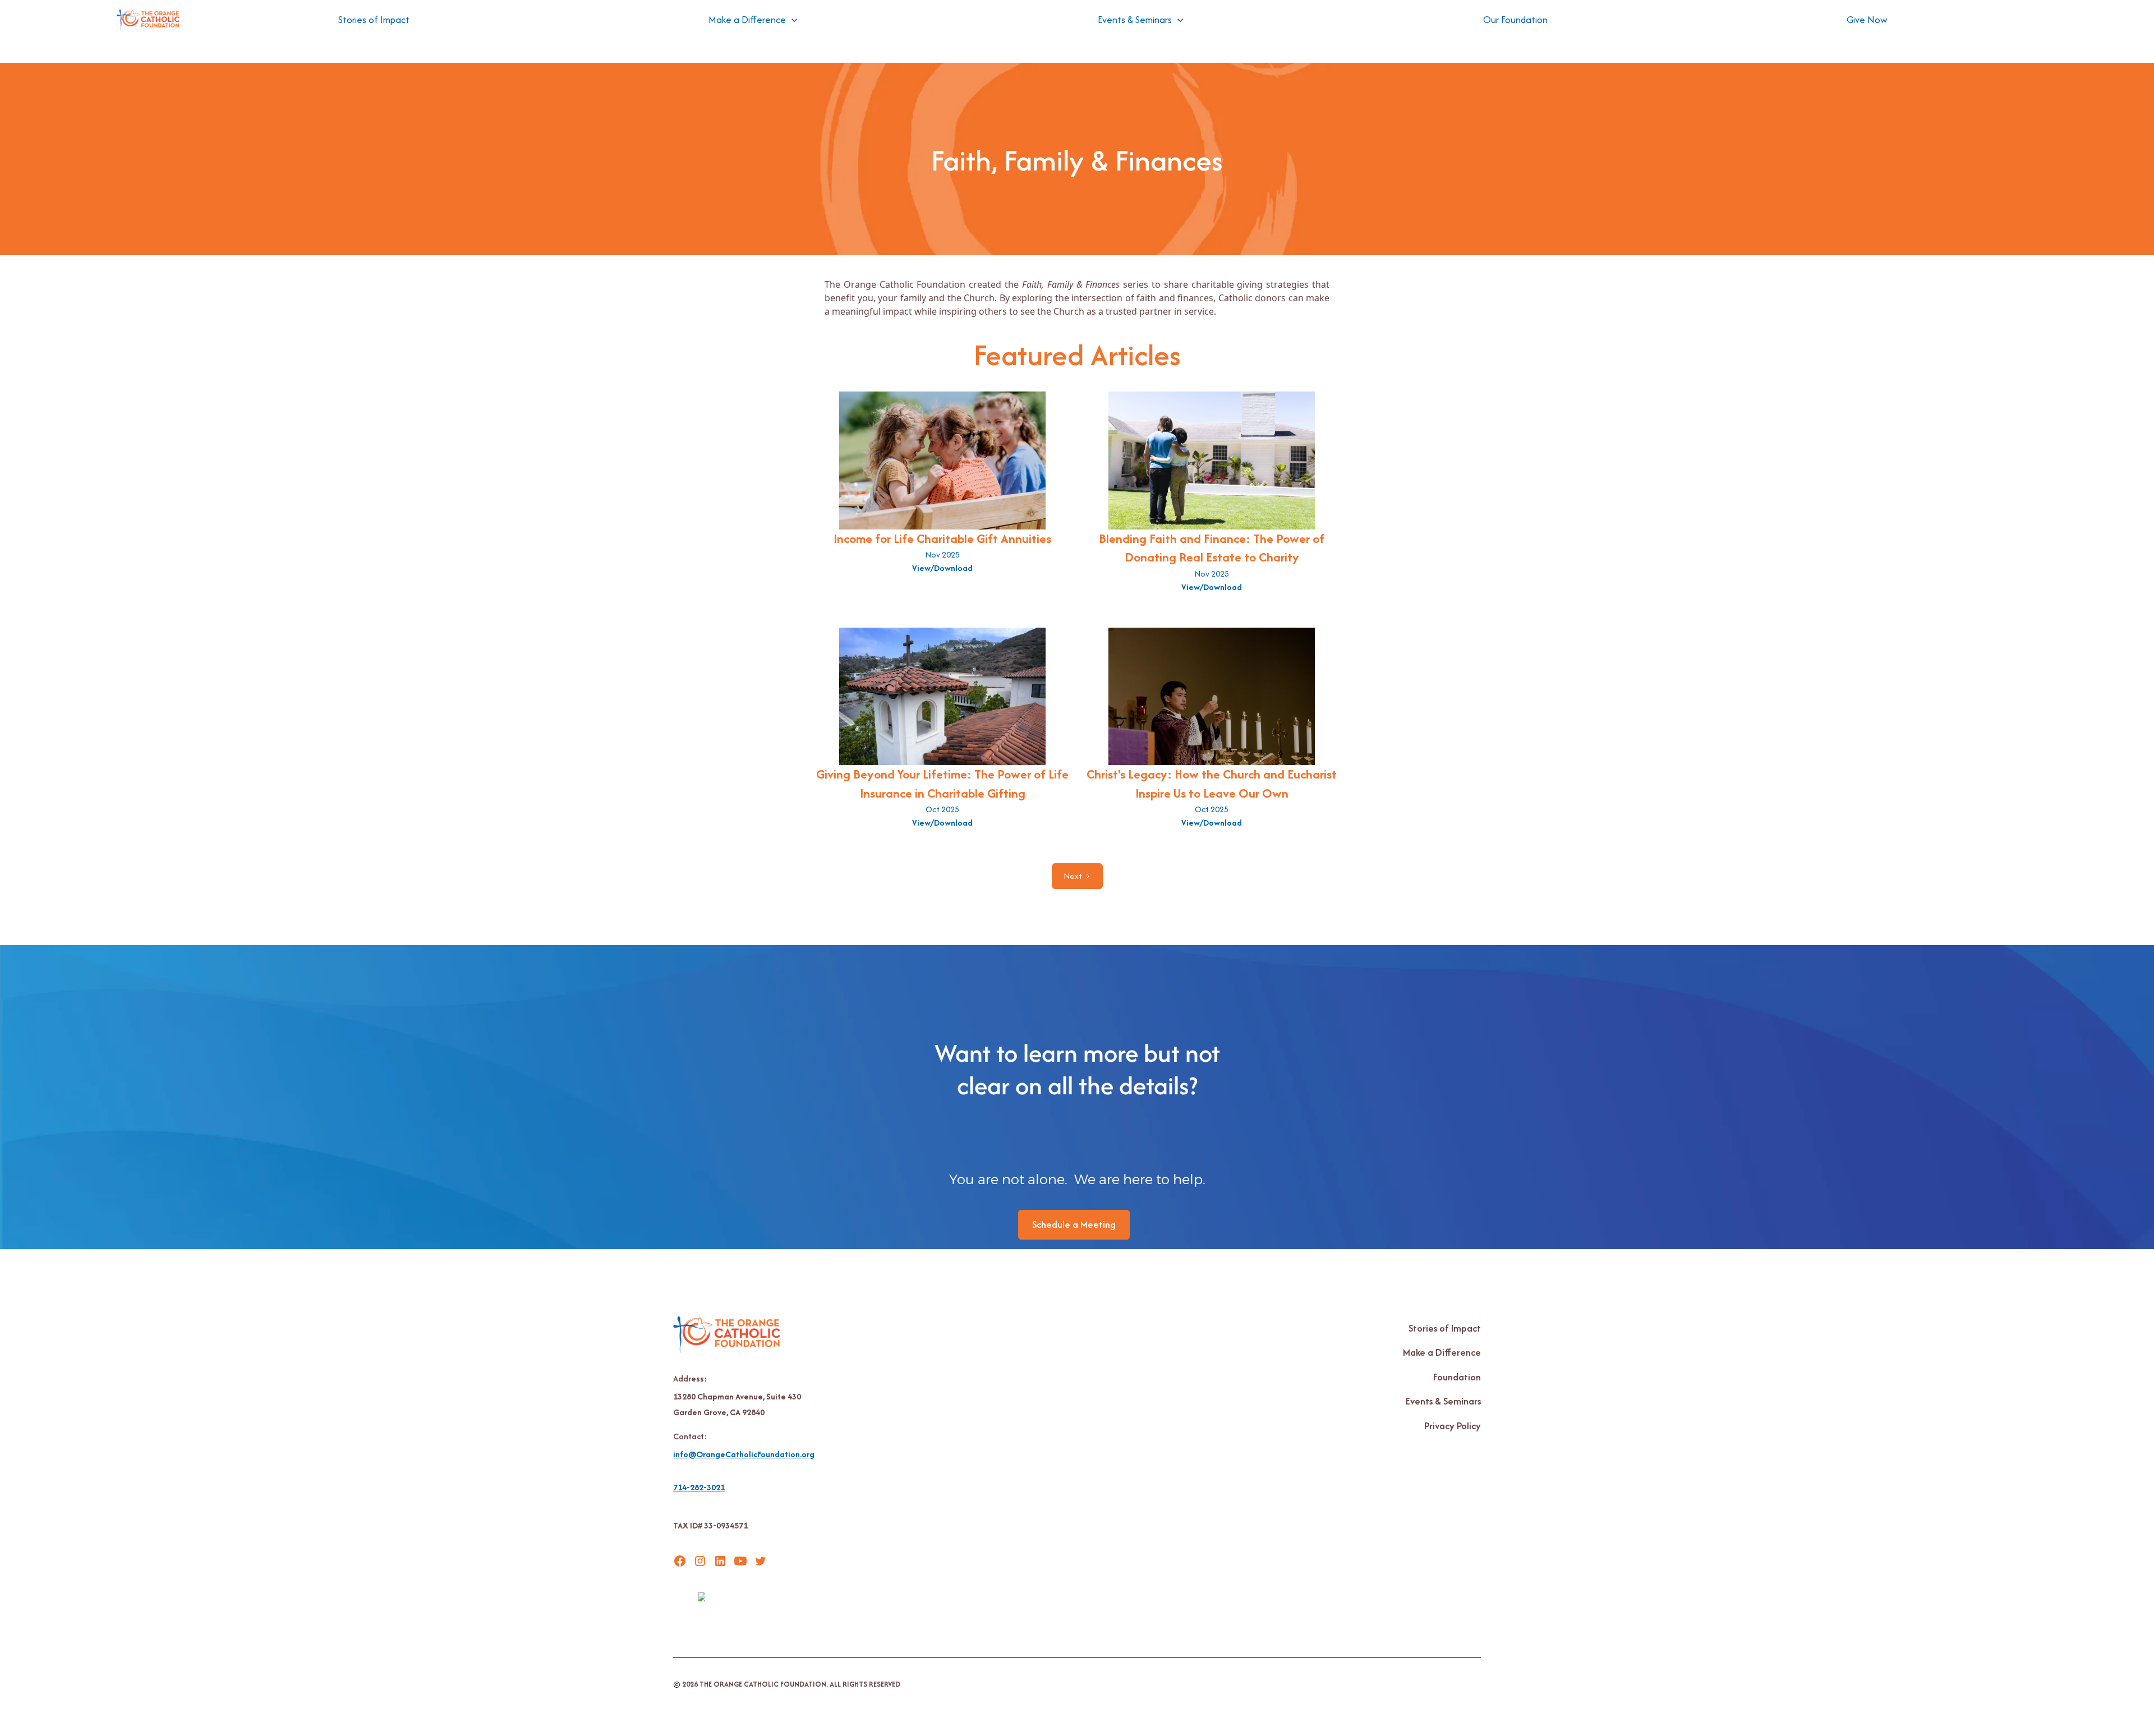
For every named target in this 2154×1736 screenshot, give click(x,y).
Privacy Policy (1453, 1426)
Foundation (1457, 1377)
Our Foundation (1515, 20)
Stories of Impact (374, 20)
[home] (148, 20)
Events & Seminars (1443, 1401)
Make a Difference (1442, 1352)
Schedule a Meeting (1074, 1224)
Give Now (1867, 20)
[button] (753, 20)
